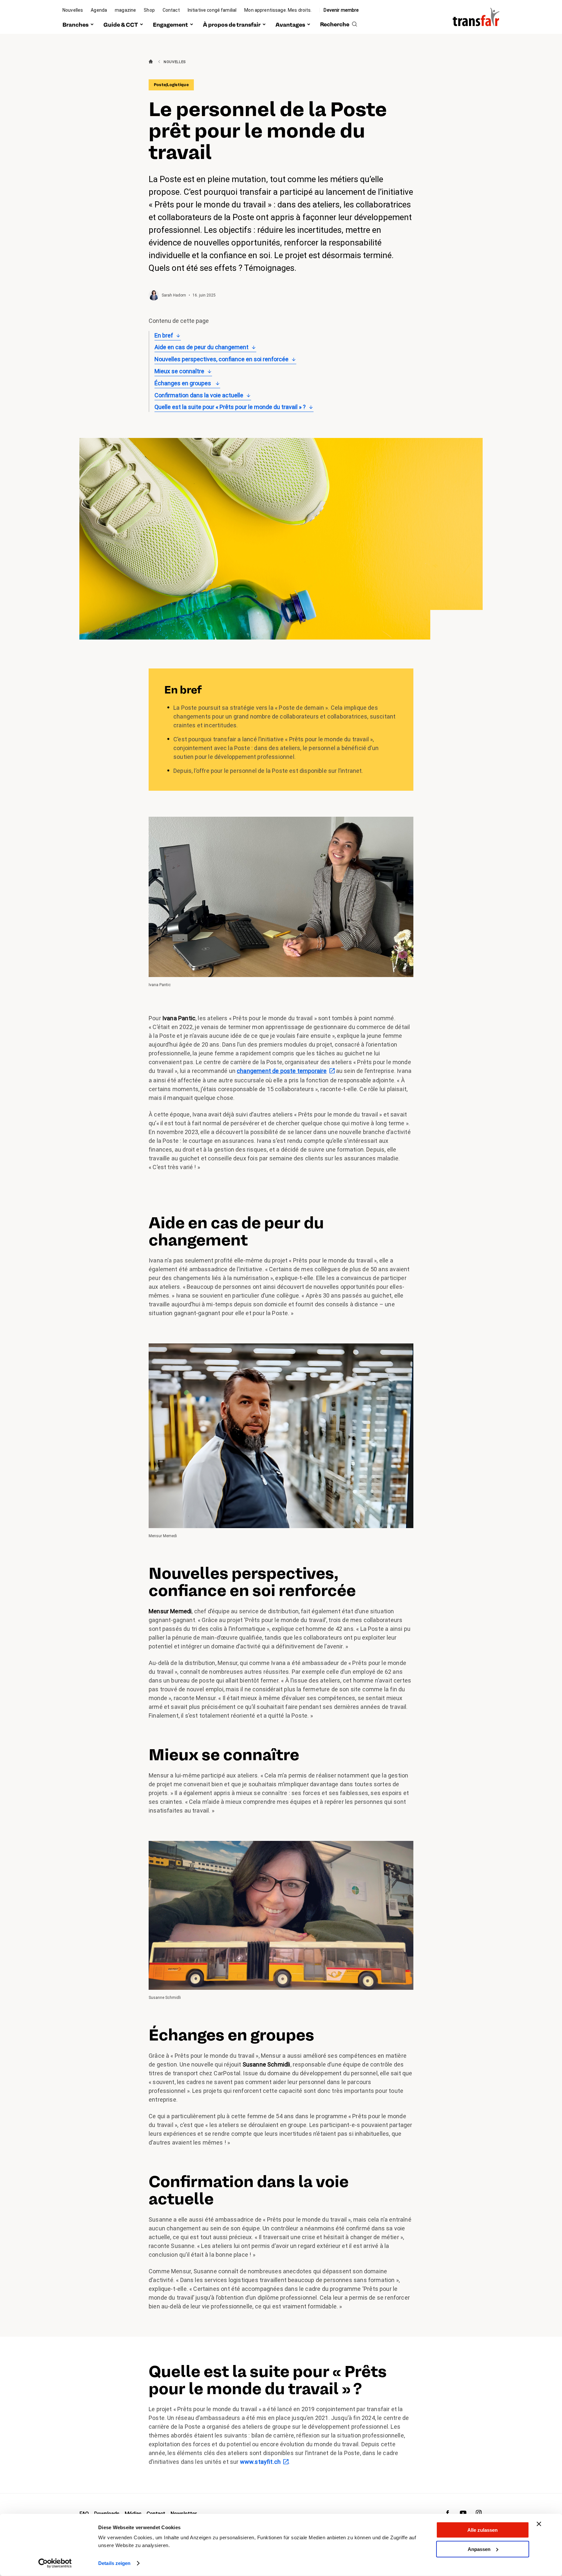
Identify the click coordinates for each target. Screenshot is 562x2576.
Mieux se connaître (179, 371)
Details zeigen (114, 2563)
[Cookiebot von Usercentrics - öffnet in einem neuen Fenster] (55, 2563)
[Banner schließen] (539, 2524)
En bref (164, 335)
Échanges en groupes (183, 383)
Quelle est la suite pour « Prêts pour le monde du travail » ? (230, 407)
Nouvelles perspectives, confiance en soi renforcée (221, 359)
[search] (339, 25)
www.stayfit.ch (261, 2462)
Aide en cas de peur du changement (201, 347)
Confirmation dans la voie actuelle (199, 395)
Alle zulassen (482, 2530)
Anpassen (479, 2549)
